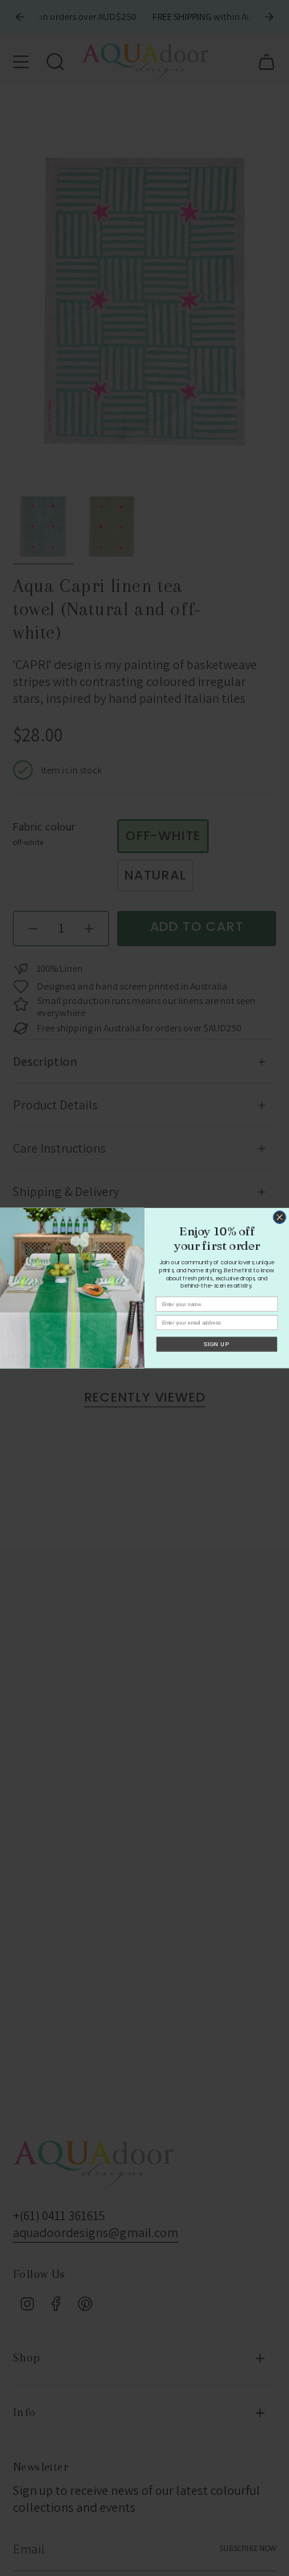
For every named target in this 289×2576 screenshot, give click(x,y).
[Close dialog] (279, 1217)
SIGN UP (217, 1344)
